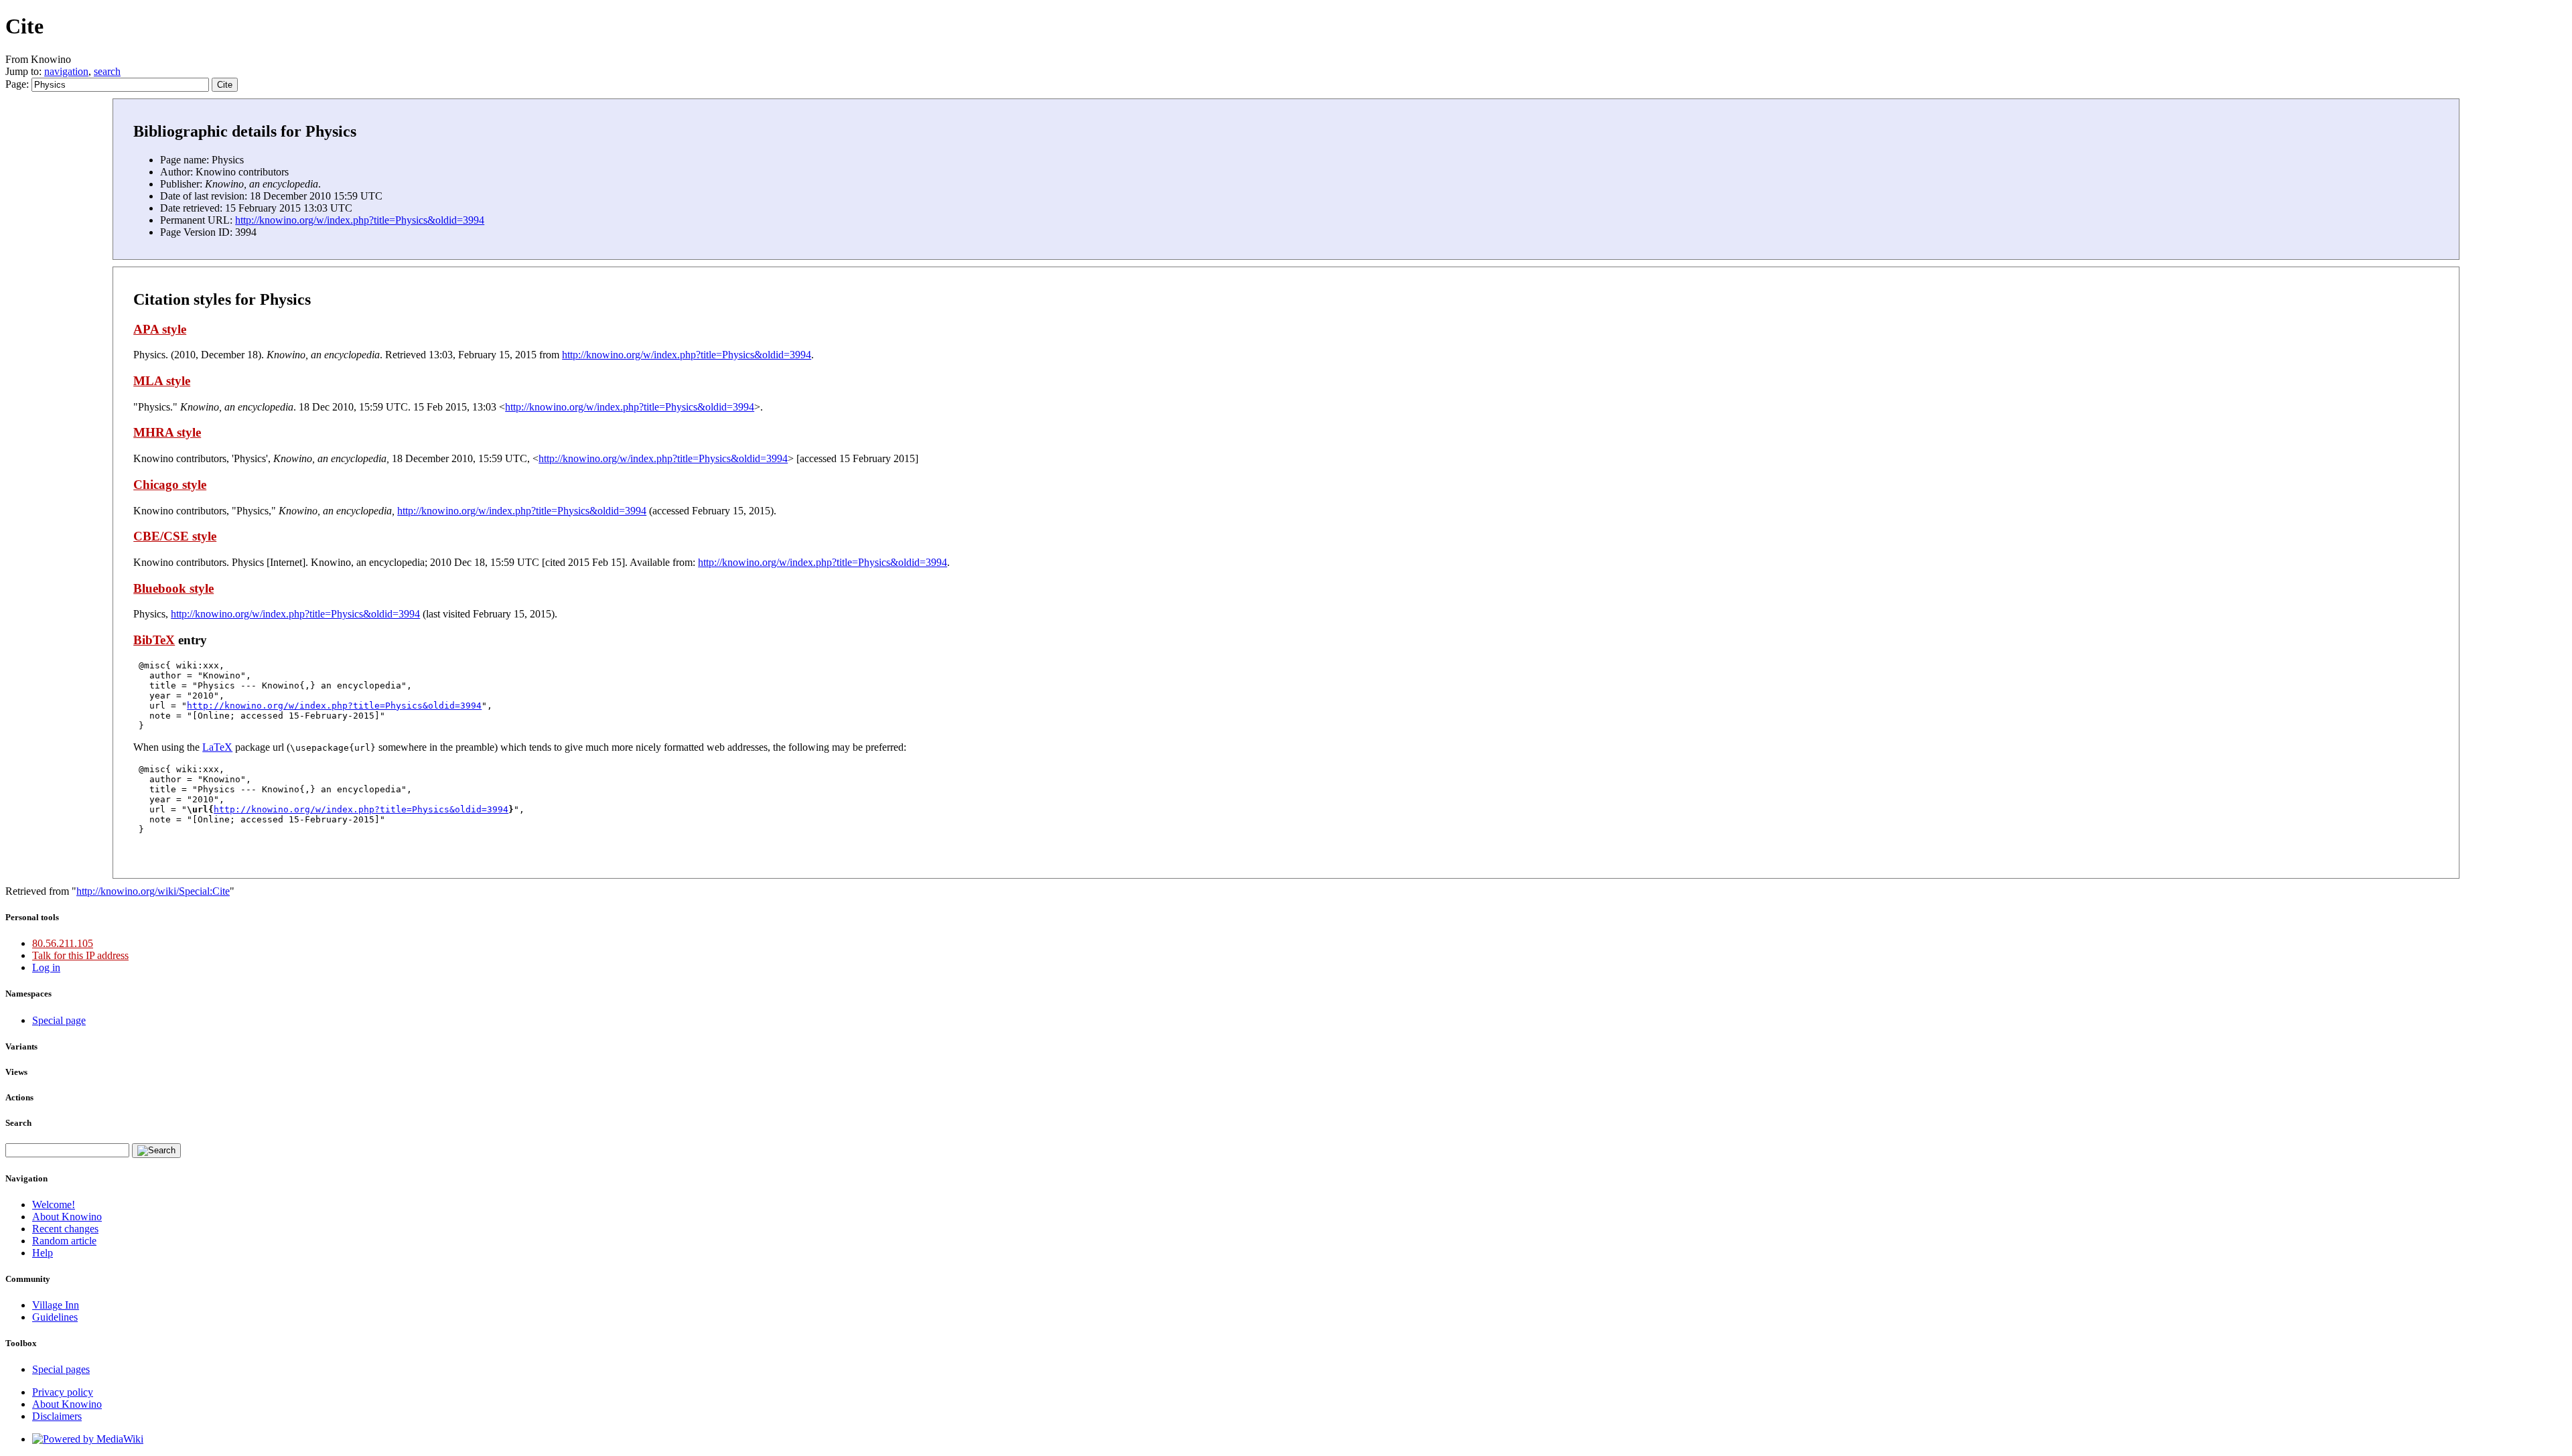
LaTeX (217, 747)
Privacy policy (63, 1392)
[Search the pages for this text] (156, 1151)
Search (18, 1123)
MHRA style (167, 432)
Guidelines (55, 1317)
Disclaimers (57, 1416)
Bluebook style (173, 588)
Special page (59, 1020)
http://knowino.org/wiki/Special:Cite (153, 891)
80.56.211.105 (63, 943)
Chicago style (170, 485)
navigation (66, 71)
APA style (160, 329)
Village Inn (56, 1305)
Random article (64, 1241)
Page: (18, 84)
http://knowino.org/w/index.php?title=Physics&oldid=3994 (360, 220)
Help (43, 1253)
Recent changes (65, 1229)
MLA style (162, 381)
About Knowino (67, 1217)
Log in (46, 967)
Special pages (61, 1369)
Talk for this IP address (80, 955)
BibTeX (154, 640)
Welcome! (54, 1205)
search (107, 71)
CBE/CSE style (175, 536)
